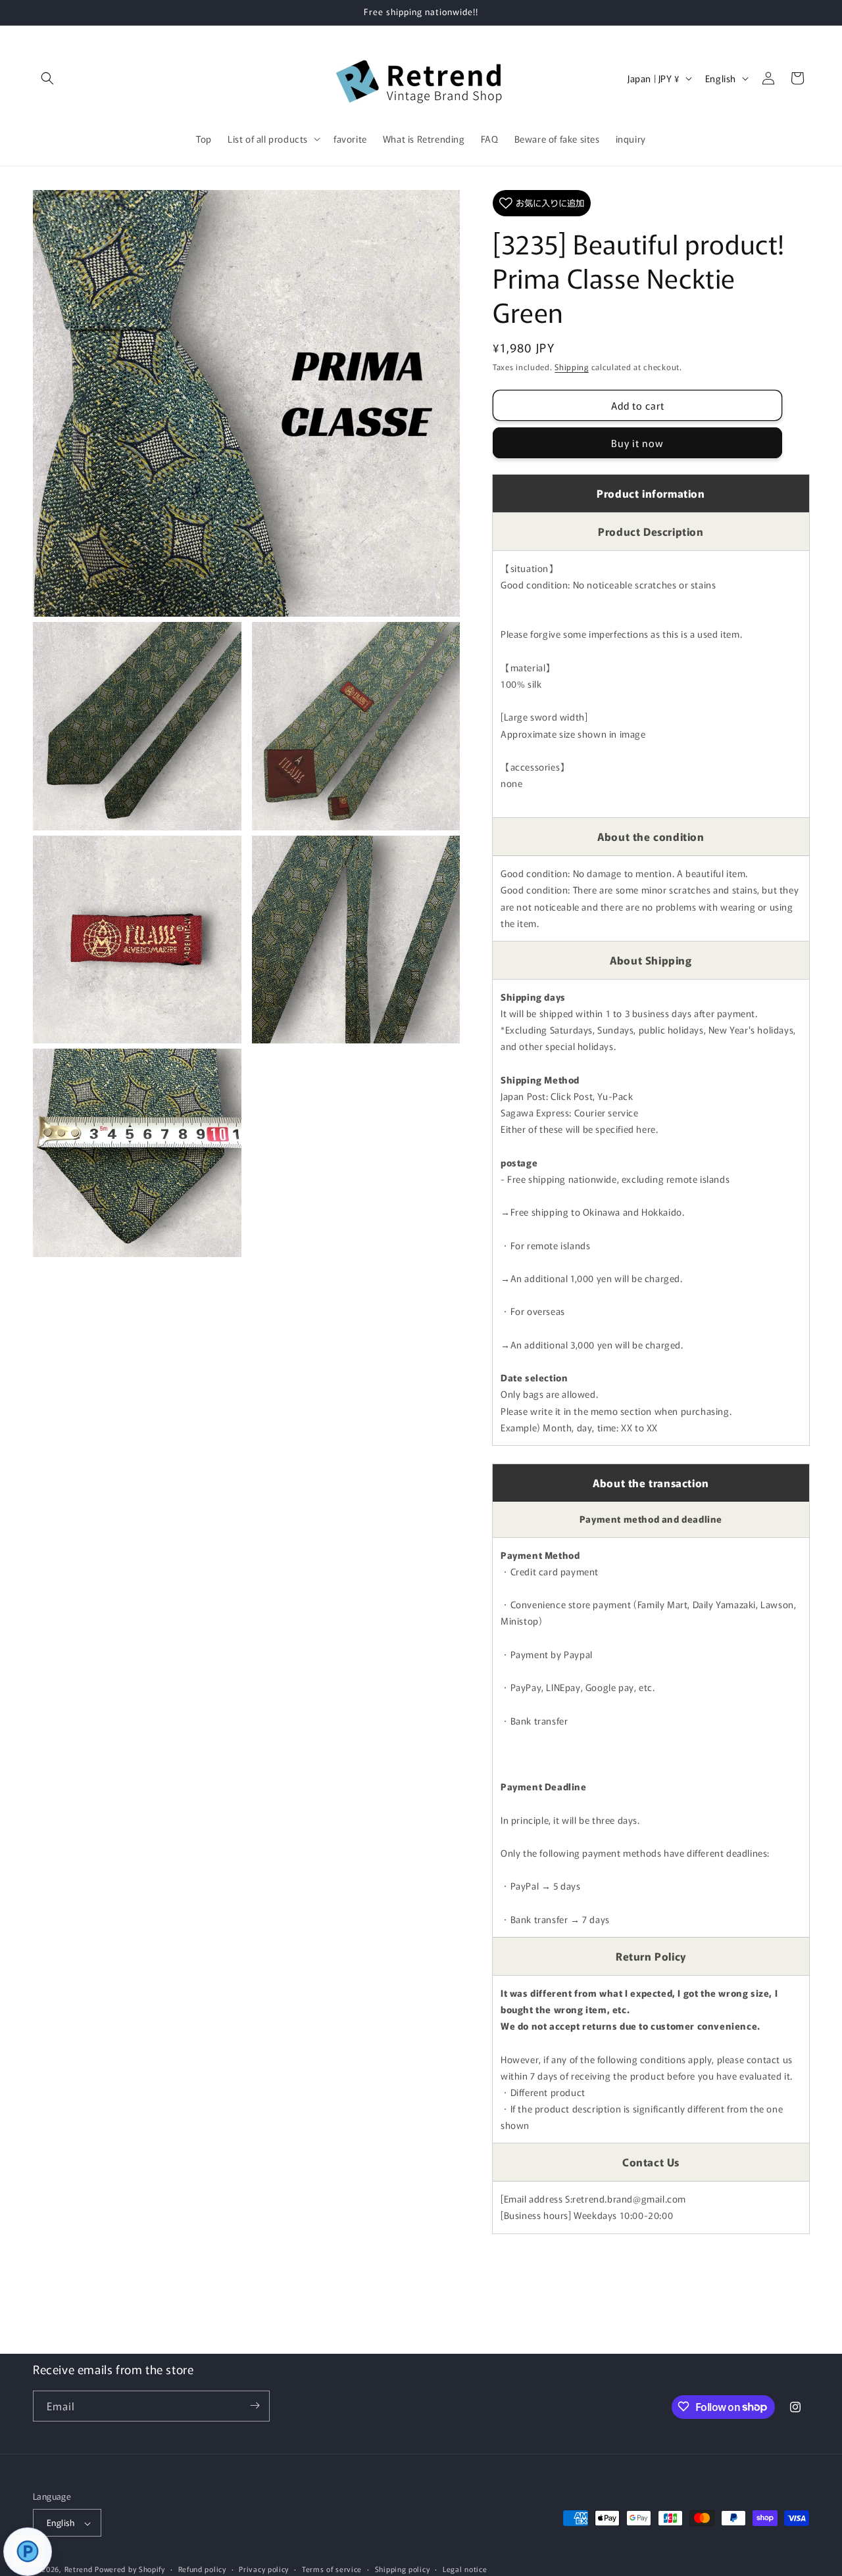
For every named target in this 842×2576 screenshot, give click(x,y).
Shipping (572, 367)
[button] (47, 78)
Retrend (79, 2569)
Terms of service (332, 2569)
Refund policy (202, 2569)
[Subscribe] (255, 2405)
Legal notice (465, 2569)
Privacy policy (264, 2569)
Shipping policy (403, 2569)
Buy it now (637, 443)
